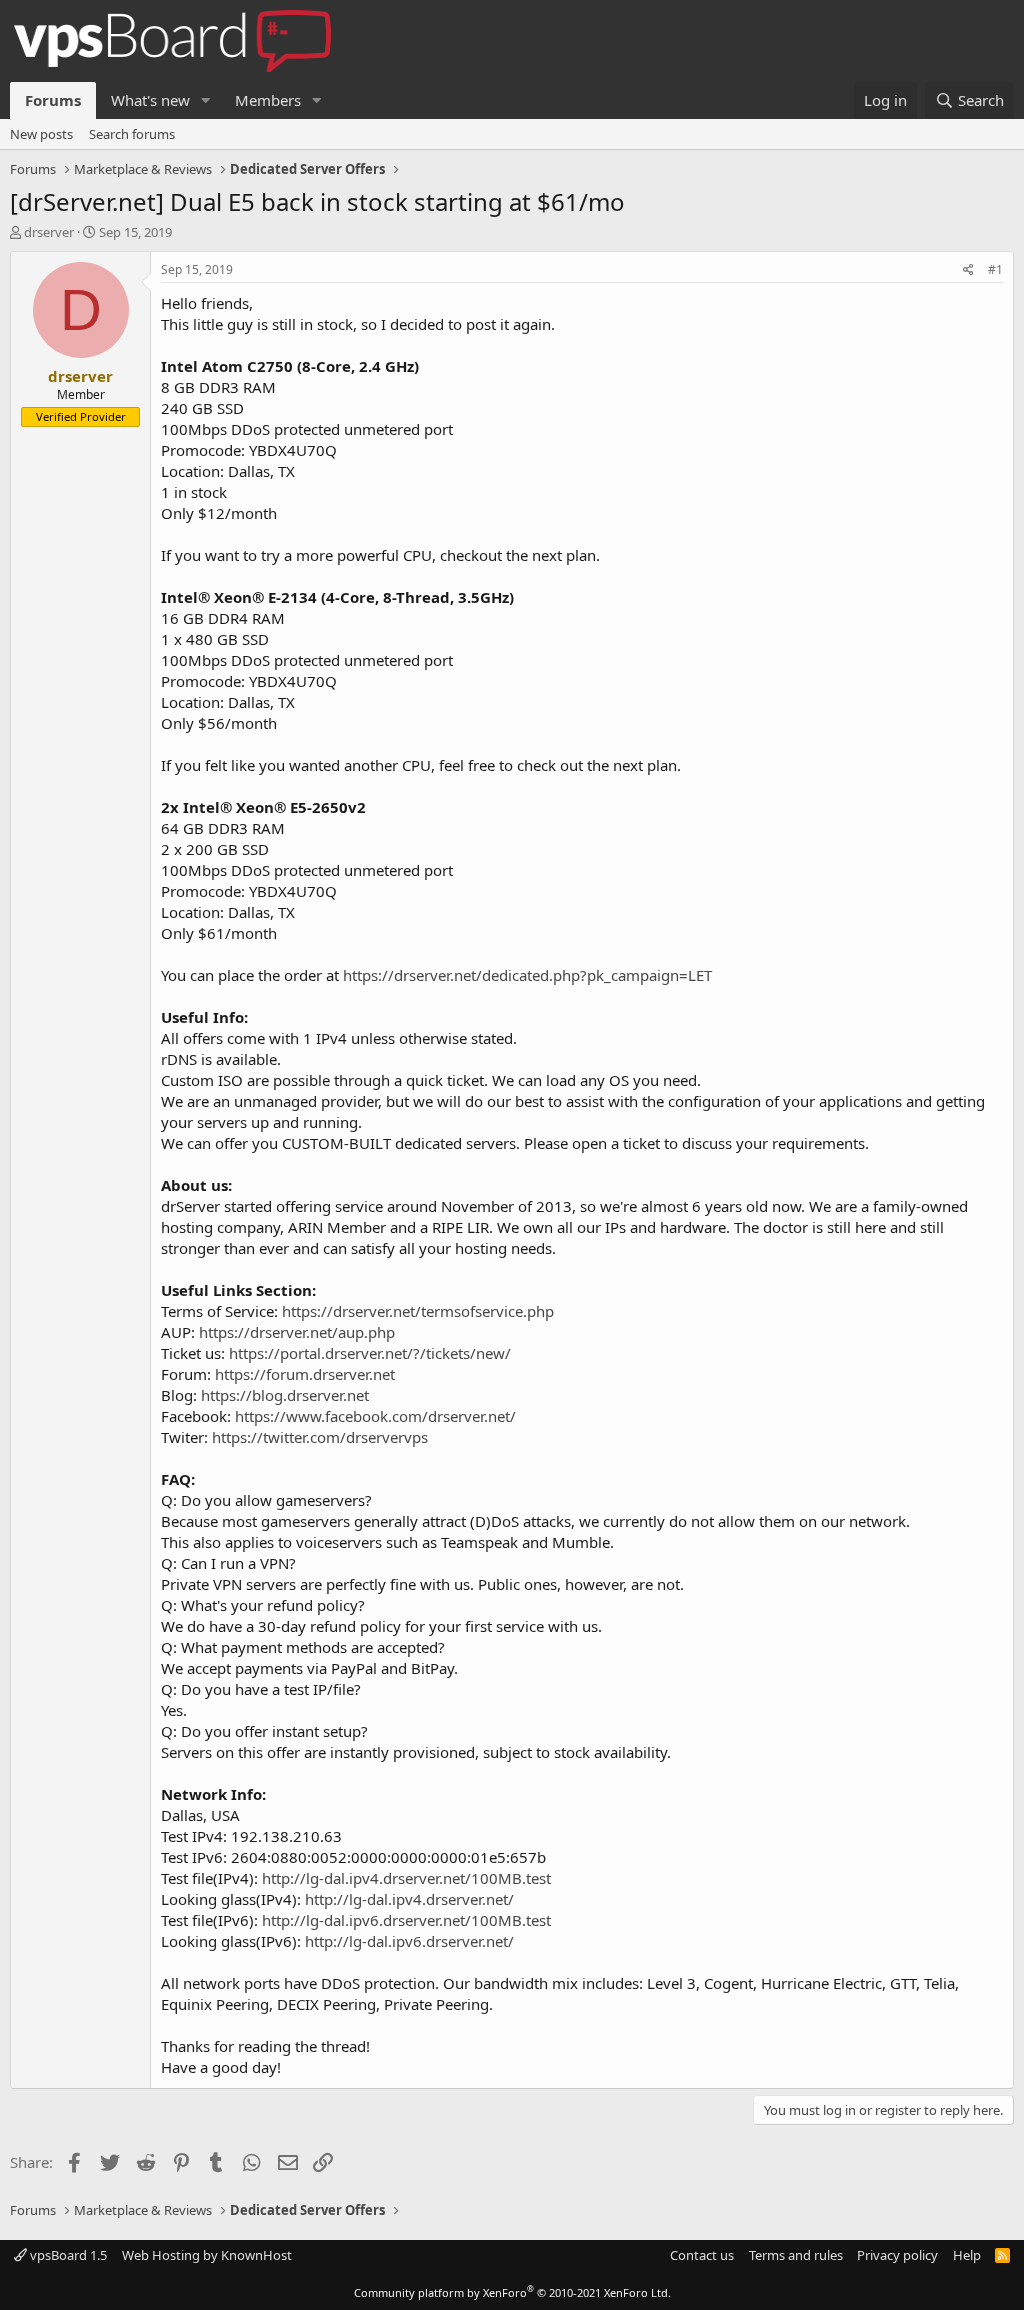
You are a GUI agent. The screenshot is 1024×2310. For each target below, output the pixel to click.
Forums (53, 100)
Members (268, 100)
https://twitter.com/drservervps (320, 1437)
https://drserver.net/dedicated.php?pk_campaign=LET (527, 975)
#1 (995, 269)
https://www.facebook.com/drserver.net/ (375, 1416)
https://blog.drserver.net (285, 1395)
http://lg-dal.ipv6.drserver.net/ (409, 1941)
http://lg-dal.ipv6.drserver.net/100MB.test (406, 1920)
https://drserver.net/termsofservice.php (418, 1311)
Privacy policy (897, 2255)
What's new (150, 100)
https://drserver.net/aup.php (297, 1332)
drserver (49, 232)
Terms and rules (796, 2255)
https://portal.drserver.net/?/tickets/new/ (370, 1353)
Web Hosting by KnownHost (207, 2255)
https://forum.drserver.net (305, 1374)
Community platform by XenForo (512, 2292)
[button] (206, 100)
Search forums (132, 134)
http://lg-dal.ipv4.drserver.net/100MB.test (406, 1878)
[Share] (968, 270)
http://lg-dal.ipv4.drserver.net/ (409, 1899)
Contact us (702, 2255)
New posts (41, 134)
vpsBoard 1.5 (67, 2255)
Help (967, 2255)
